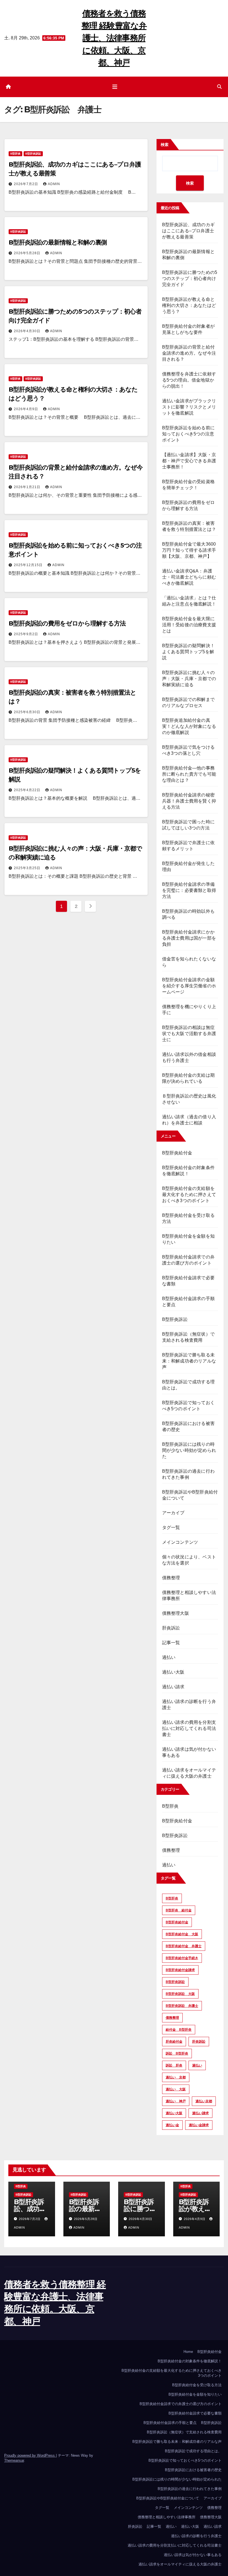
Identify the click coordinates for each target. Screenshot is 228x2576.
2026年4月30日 (28, 331)
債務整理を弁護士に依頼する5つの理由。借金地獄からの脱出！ (189, 380)
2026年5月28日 (28, 253)
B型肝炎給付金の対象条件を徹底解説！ (190, 2361)
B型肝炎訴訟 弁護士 (182, 2006)
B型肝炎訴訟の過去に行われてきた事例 (190, 2489)
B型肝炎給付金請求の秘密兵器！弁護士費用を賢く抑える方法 (189, 801)
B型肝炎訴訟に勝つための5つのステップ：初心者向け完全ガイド (190, 278)
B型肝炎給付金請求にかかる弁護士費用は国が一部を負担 (189, 938)
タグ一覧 (171, 1527)
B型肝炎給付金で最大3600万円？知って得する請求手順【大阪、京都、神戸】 (189, 550)
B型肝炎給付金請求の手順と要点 (170, 2423)
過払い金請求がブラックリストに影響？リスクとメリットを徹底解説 (189, 407)
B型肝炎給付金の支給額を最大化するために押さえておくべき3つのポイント (189, 1194)
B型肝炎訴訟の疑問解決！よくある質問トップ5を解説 (188, 652)
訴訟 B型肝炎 (177, 2053)
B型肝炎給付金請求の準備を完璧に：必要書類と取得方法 (189, 890)
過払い (169, 1657)
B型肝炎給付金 (177, 1153)
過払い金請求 (199, 2125)
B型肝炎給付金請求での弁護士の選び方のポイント (181, 2404)
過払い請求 (173, 1687)
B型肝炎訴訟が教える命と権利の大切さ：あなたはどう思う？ (189, 305)
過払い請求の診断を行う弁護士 (196, 2536)
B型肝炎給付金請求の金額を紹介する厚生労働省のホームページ (189, 986)
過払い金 (172, 2125)
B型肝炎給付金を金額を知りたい (195, 2394)
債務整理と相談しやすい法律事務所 (167, 2517)
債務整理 (171, 1578)
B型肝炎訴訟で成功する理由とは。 (193, 2451)
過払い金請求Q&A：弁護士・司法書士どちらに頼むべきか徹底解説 (189, 577)
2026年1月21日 (28, 487)
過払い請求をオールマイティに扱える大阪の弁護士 (180, 2564)
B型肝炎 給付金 (179, 1910)
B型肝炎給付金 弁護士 (184, 1946)
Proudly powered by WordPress (30, 2455)
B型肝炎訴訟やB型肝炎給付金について (168, 2498)
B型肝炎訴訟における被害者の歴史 (193, 2470)
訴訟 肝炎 (174, 2065)
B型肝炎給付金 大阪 (182, 1934)
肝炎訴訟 (171, 1628)
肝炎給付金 (174, 2042)
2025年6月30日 (28, 712)
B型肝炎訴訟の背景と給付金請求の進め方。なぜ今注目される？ (189, 353)
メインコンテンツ (180, 1542)
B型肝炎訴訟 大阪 (180, 1994)
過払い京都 (204, 2101)
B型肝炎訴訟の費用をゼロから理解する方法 (67, 623)
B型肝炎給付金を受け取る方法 (197, 2385)
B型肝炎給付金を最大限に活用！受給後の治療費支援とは (189, 625)
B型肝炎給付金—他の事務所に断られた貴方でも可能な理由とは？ (189, 774)
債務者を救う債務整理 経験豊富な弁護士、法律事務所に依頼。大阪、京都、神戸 (114, 38)
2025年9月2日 (27, 634)
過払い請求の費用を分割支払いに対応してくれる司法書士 (189, 1728)
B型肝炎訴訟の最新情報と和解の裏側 (58, 242)
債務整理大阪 (176, 1613)
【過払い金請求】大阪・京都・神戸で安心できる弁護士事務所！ (189, 461)
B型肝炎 (15, 154)
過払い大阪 (173, 1672)
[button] (219, 87)
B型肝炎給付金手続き (182, 1958)
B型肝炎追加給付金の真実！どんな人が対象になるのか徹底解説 (189, 726)
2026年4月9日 (27, 409)
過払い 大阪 (176, 2089)
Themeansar (14, 2460)
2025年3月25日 (28, 868)
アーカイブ (173, 1513)
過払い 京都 (176, 2077)
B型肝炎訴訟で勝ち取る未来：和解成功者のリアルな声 (189, 1361)
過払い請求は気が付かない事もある (193, 2555)
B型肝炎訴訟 (33, 154)
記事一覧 (171, 1643)
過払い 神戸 (176, 2101)
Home (188, 2352)
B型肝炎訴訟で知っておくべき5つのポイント (185, 2460)
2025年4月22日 (28, 790)
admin (54, 184)
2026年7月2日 (27, 184)
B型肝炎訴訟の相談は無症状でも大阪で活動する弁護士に (189, 1034)
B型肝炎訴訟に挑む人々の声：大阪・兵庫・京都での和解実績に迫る (189, 679)
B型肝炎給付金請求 (180, 1970)
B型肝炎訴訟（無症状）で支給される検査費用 (184, 2432)
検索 (165, 145)
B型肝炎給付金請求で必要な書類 (195, 2413)
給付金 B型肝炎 (179, 2030)
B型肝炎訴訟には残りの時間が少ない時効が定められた (189, 1450)
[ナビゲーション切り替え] (115, 87)
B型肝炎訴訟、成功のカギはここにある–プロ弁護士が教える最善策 (188, 231)
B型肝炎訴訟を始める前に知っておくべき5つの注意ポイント (188, 434)
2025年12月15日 (29, 565)
